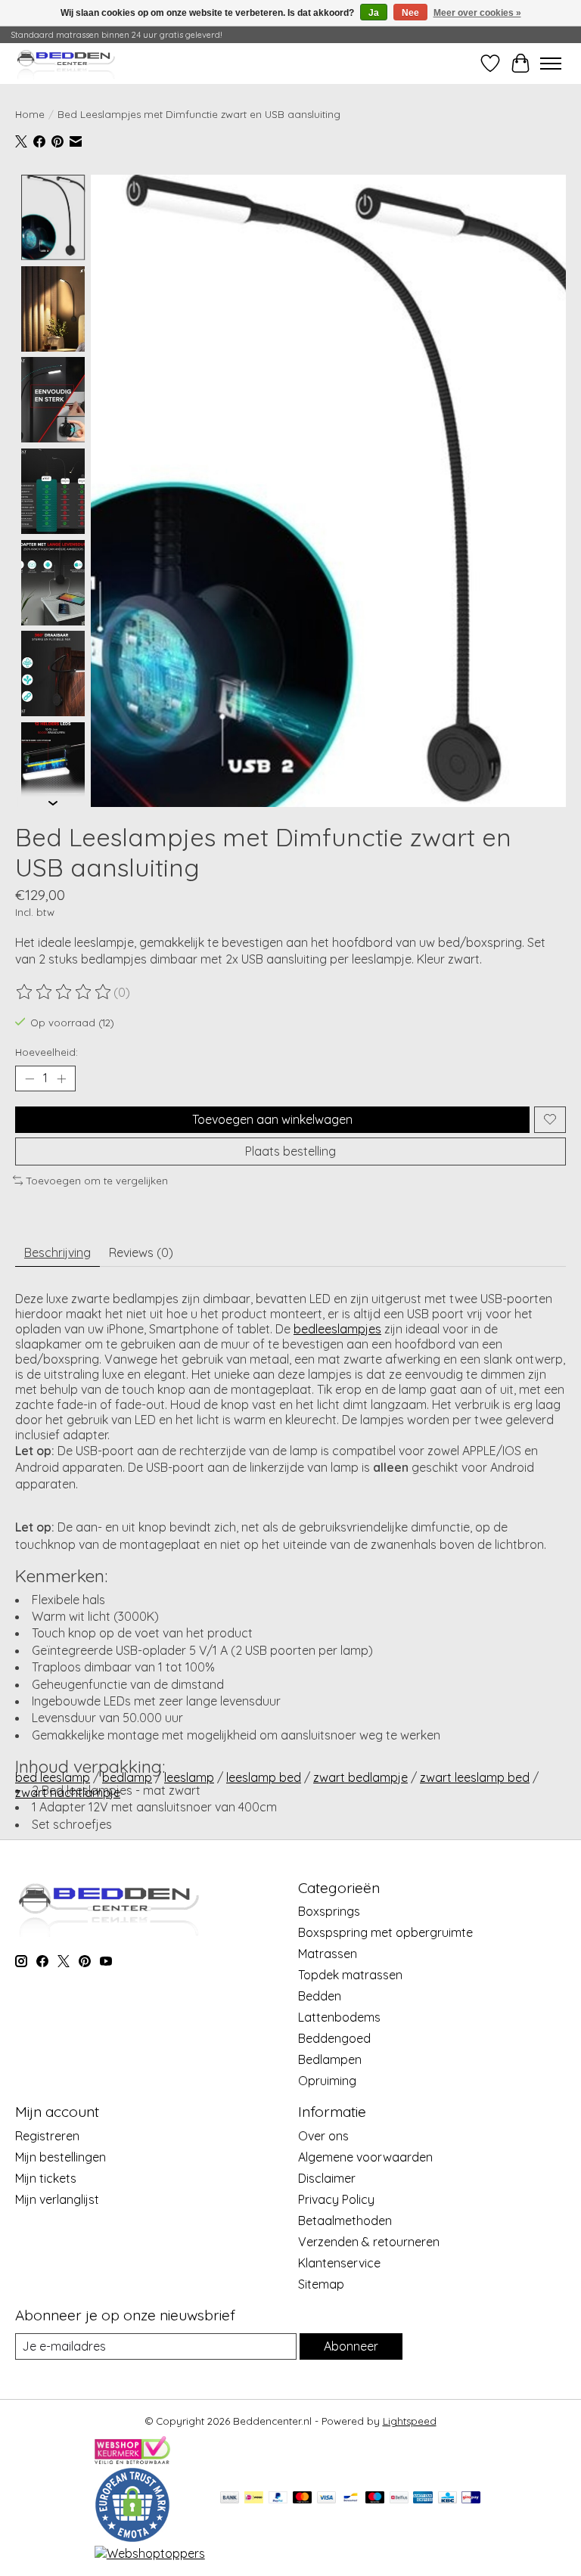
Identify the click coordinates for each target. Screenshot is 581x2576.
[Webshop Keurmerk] (132, 2460)
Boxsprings (329, 1911)
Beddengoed (334, 2038)
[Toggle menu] (551, 64)
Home (30, 114)
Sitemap (321, 2284)
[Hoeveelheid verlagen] (30, 1079)
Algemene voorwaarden (365, 2157)
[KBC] (447, 2498)
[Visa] (327, 2498)
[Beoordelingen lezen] (64, 992)
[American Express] (423, 2498)
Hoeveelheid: (47, 1052)
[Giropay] (471, 2498)
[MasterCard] (303, 2498)
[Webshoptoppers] (150, 2553)
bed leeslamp (53, 1777)
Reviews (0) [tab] (141, 1252)
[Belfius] (399, 2498)
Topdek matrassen (350, 1975)
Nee (410, 13)
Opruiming (327, 2081)
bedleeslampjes (337, 1329)
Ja (374, 13)
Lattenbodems (339, 2017)
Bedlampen (330, 2059)
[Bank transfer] (230, 2498)
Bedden (320, 1996)
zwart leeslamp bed (475, 1777)
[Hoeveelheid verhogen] (61, 1079)
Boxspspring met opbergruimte (385, 1932)
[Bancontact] (351, 2498)
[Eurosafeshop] (132, 2538)
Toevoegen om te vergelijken (97, 1181)
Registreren (47, 2136)
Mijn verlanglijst (57, 2199)
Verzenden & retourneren (369, 2242)
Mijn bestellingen (61, 2157)
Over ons (323, 2136)
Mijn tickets (46, 2178)
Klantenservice (339, 2263)
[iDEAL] (254, 2498)
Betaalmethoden (345, 2221)
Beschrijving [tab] (57, 1252)
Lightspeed (410, 2421)
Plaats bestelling (290, 1151)
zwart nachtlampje (68, 1792)
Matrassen (328, 1954)
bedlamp (127, 1777)
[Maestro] (375, 2498)
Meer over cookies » (477, 13)
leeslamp (189, 1777)
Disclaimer (327, 2178)
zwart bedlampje (360, 1777)
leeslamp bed (264, 1777)
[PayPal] (278, 2498)
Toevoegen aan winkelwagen (272, 1119)
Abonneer (351, 2346)
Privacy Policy (336, 2199)
